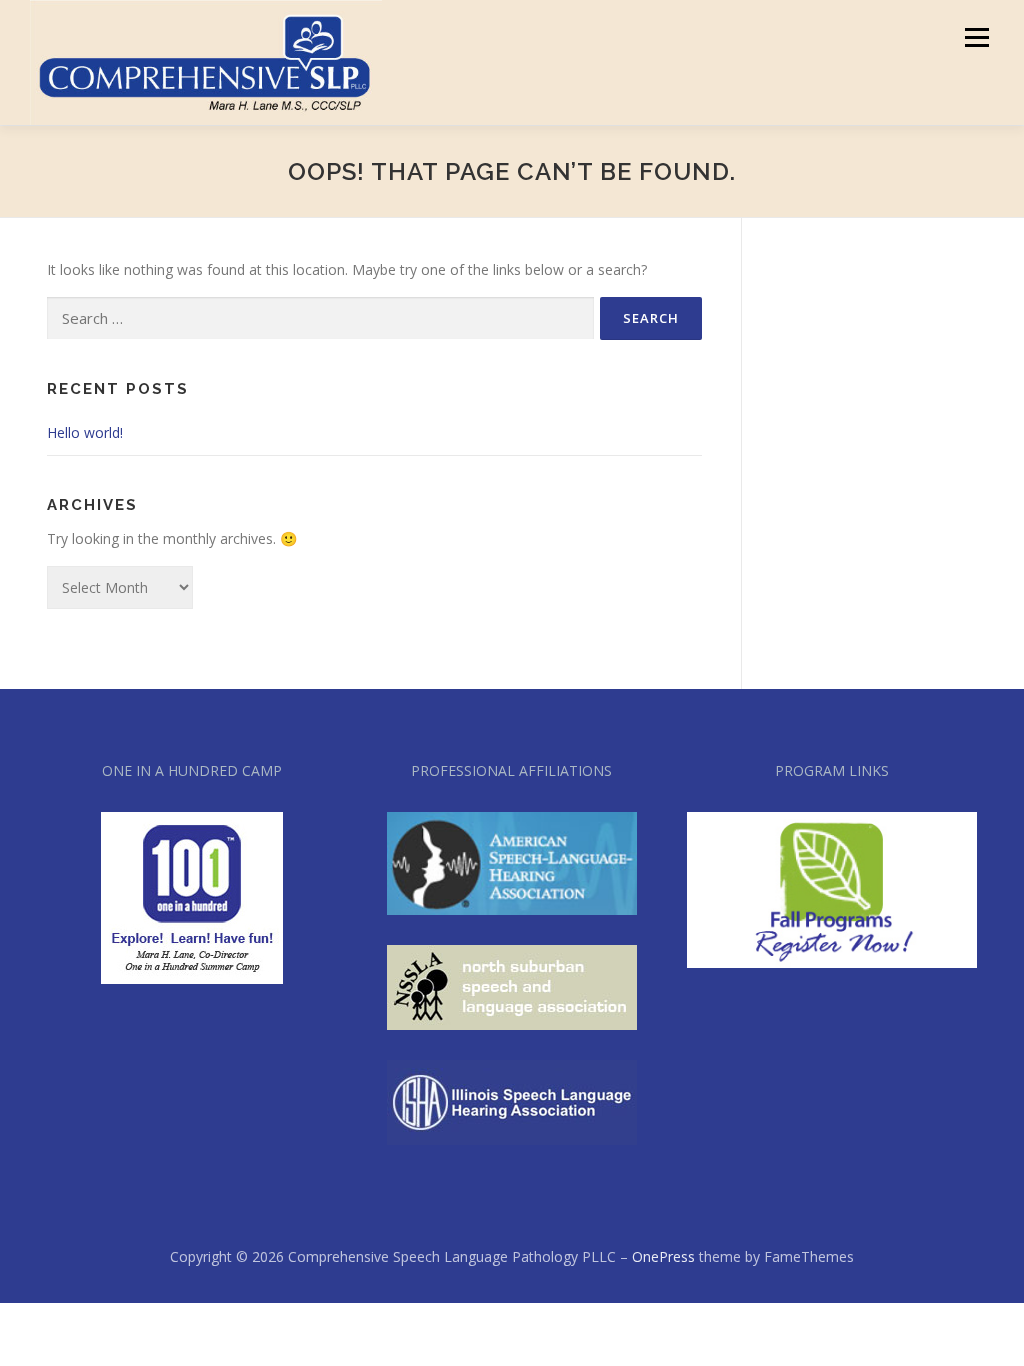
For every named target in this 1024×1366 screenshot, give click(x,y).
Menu (976, 37)
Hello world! (85, 432)
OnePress (663, 1256)
